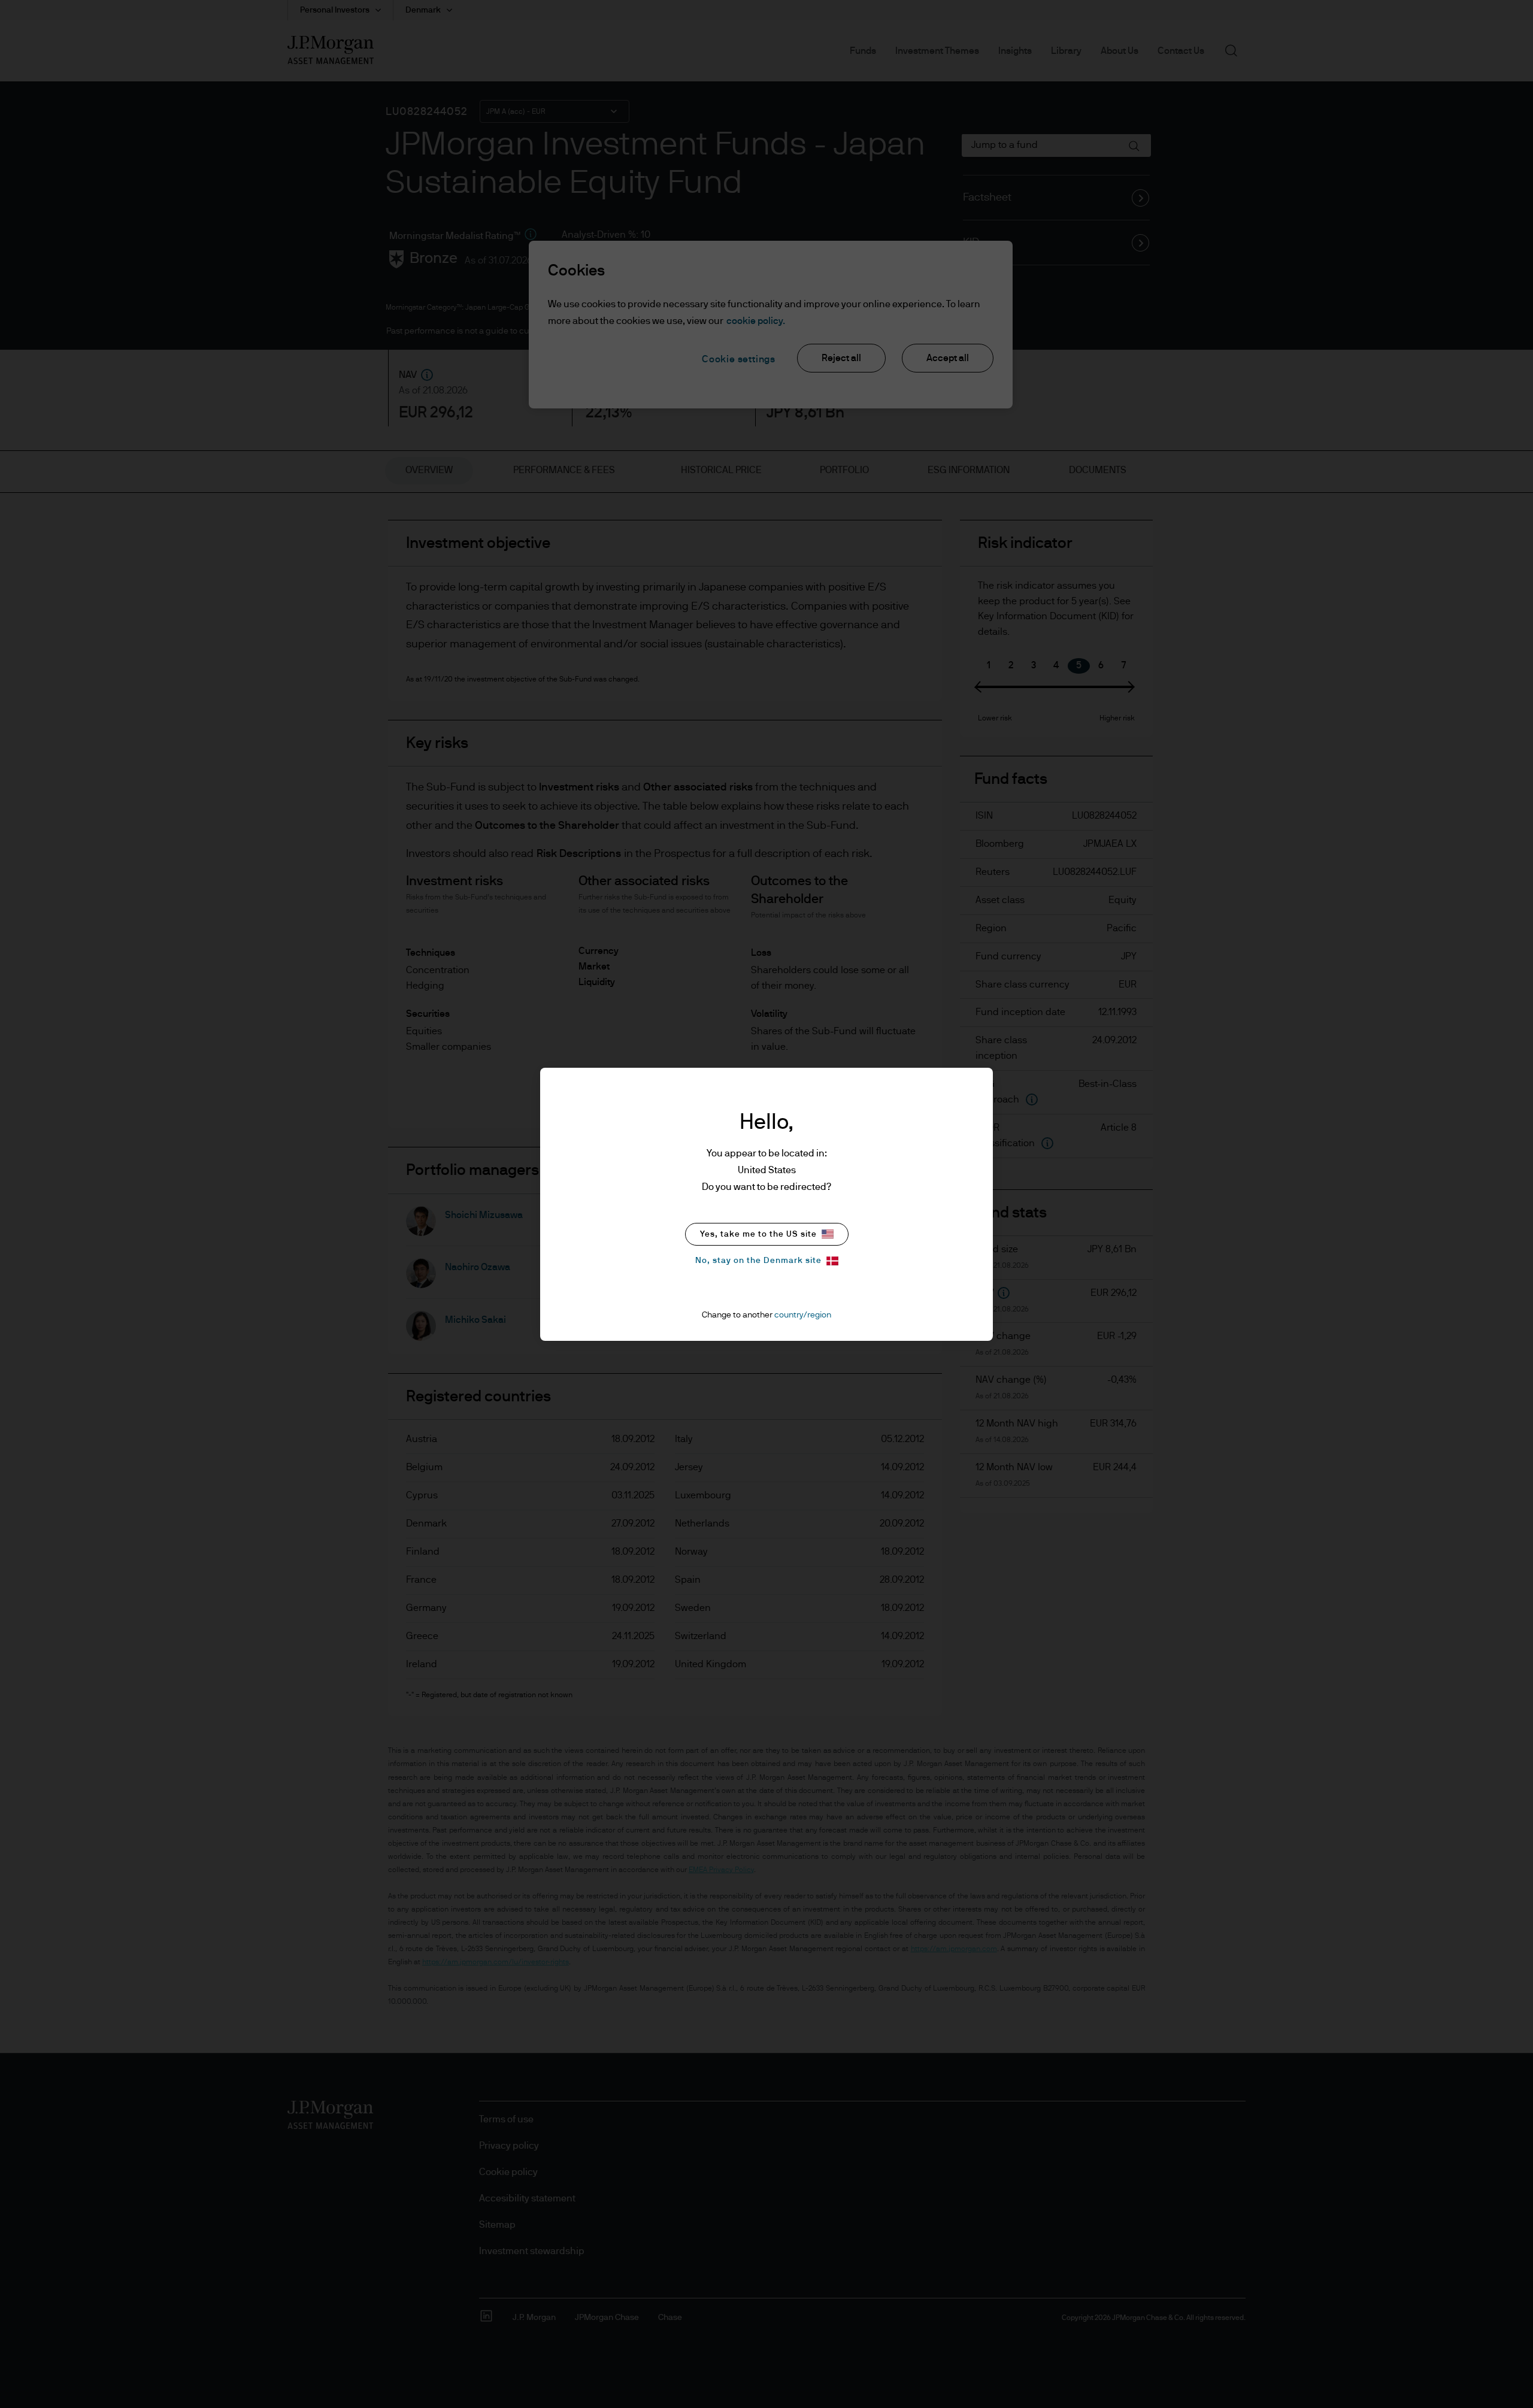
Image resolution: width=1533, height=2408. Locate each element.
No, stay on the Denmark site (758, 1261)
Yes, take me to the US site (758, 1234)
